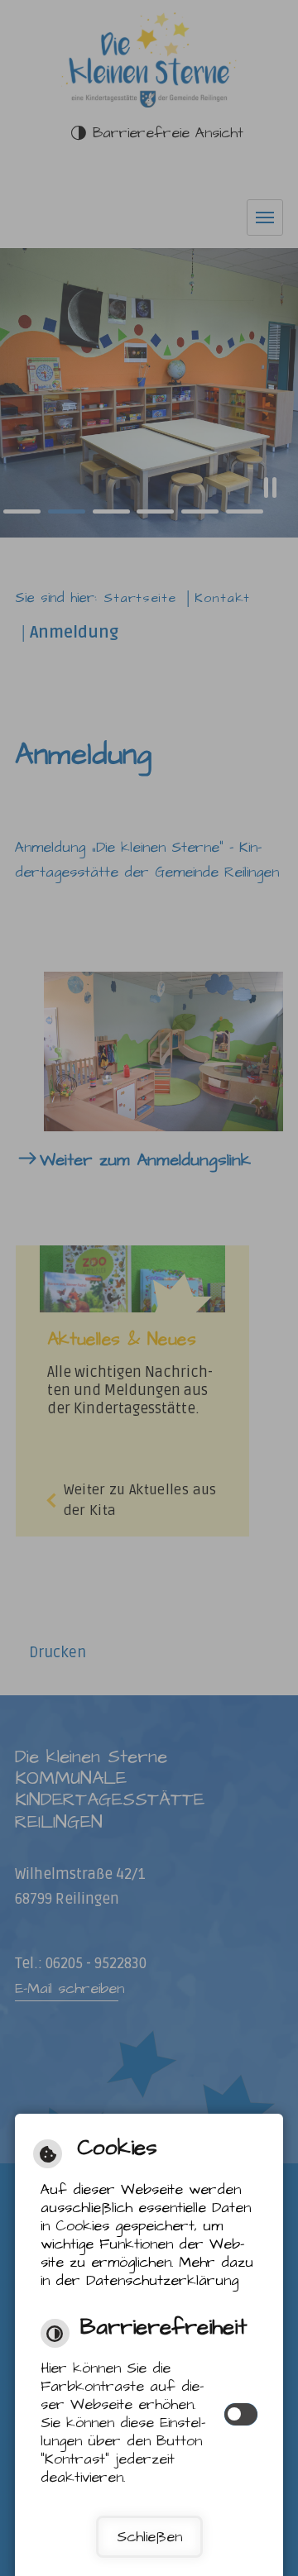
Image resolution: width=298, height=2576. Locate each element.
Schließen (149, 2537)
